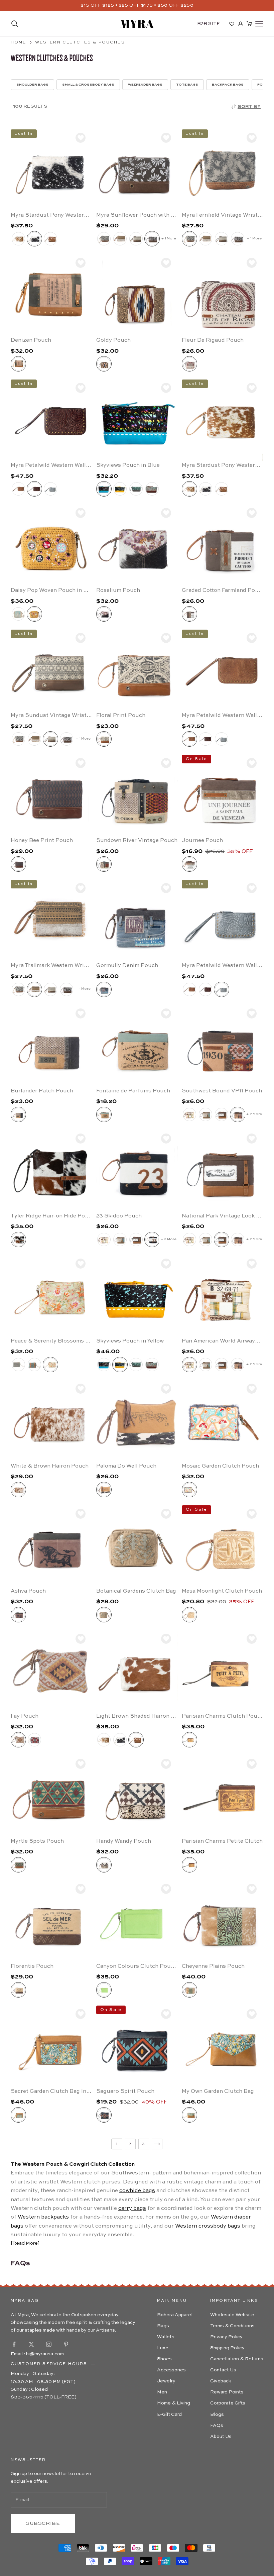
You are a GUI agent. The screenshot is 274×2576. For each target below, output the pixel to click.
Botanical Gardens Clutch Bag (136, 1591)
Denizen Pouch (31, 340)
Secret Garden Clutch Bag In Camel (51, 2091)
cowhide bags (137, 2191)
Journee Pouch (202, 841)
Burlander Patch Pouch (42, 1091)
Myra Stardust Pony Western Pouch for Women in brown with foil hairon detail (223, 465)
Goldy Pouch (113, 340)
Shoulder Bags (32, 85)
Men (162, 2392)
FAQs (217, 2426)
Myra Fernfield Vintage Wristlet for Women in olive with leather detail (223, 215)
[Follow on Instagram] (49, 2344)
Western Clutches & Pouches (80, 42)
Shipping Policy (227, 2348)
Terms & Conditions (232, 2326)
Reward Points (227, 2392)
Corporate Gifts (228, 2403)
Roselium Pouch (118, 591)
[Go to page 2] (157, 2144)
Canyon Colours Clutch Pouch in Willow (137, 1966)
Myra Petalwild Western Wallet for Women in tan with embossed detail (223, 716)
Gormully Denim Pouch (127, 966)
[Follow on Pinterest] (66, 2344)
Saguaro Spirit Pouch (125, 2091)
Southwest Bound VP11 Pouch (222, 1091)
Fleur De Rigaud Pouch (213, 340)
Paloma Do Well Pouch (126, 1466)
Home (19, 42)
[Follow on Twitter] (31, 2344)
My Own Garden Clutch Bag (218, 2091)
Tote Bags (187, 85)
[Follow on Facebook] (14, 2344)
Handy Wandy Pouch (124, 1841)
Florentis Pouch (32, 1966)
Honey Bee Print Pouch (42, 841)
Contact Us (223, 2370)
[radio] (18, 239)
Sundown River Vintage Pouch (137, 841)
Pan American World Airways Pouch (223, 1341)
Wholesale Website (232, 2315)
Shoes (164, 2359)
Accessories (171, 2370)
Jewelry (166, 2381)
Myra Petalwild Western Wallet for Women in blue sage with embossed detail (223, 966)
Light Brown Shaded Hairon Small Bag (137, 1716)
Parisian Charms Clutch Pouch (223, 1716)
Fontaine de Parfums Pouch (133, 1091)
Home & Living (174, 2403)
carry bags (132, 2209)
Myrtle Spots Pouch (37, 1841)
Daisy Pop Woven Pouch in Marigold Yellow (51, 591)
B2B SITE (209, 24)
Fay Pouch (25, 1716)
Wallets (166, 2337)
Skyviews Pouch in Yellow (130, 1341)
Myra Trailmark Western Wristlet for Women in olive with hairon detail (51, 966)
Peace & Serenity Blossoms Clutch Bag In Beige (51, 1341)
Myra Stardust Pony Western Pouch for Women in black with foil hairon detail (51, 215)
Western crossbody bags (208, 2226)
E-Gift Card (169, 2414)
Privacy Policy (226, 2337)
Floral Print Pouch (121, 716)
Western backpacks (43, 2217)
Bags (163, 2326)
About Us (221, 2437)
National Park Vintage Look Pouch (223, 1216)
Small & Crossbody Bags (88, 85)
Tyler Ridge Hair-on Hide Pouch (51, 1216)
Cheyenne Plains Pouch (213, 1966)
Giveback (221, 2381)
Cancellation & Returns (237, 2359)
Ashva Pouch (28, 1591)
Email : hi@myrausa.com (37, 2354)
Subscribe (43, 2523)
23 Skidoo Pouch (119, 1216)
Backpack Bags (228, 85)
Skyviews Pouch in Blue (128, 465)
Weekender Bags (145, 85)
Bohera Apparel (175, 2315)
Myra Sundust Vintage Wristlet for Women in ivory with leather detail (51, 716)
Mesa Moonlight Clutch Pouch (222, 1591)
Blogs (217, 2414)
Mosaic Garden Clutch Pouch (220, 1466)
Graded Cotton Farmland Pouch (223, 591)
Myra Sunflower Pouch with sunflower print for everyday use (137, 215)
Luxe (163, 2348)
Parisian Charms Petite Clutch (222, 1841)
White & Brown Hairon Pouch (50, 1466)
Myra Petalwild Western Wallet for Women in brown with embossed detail (51, 465)
